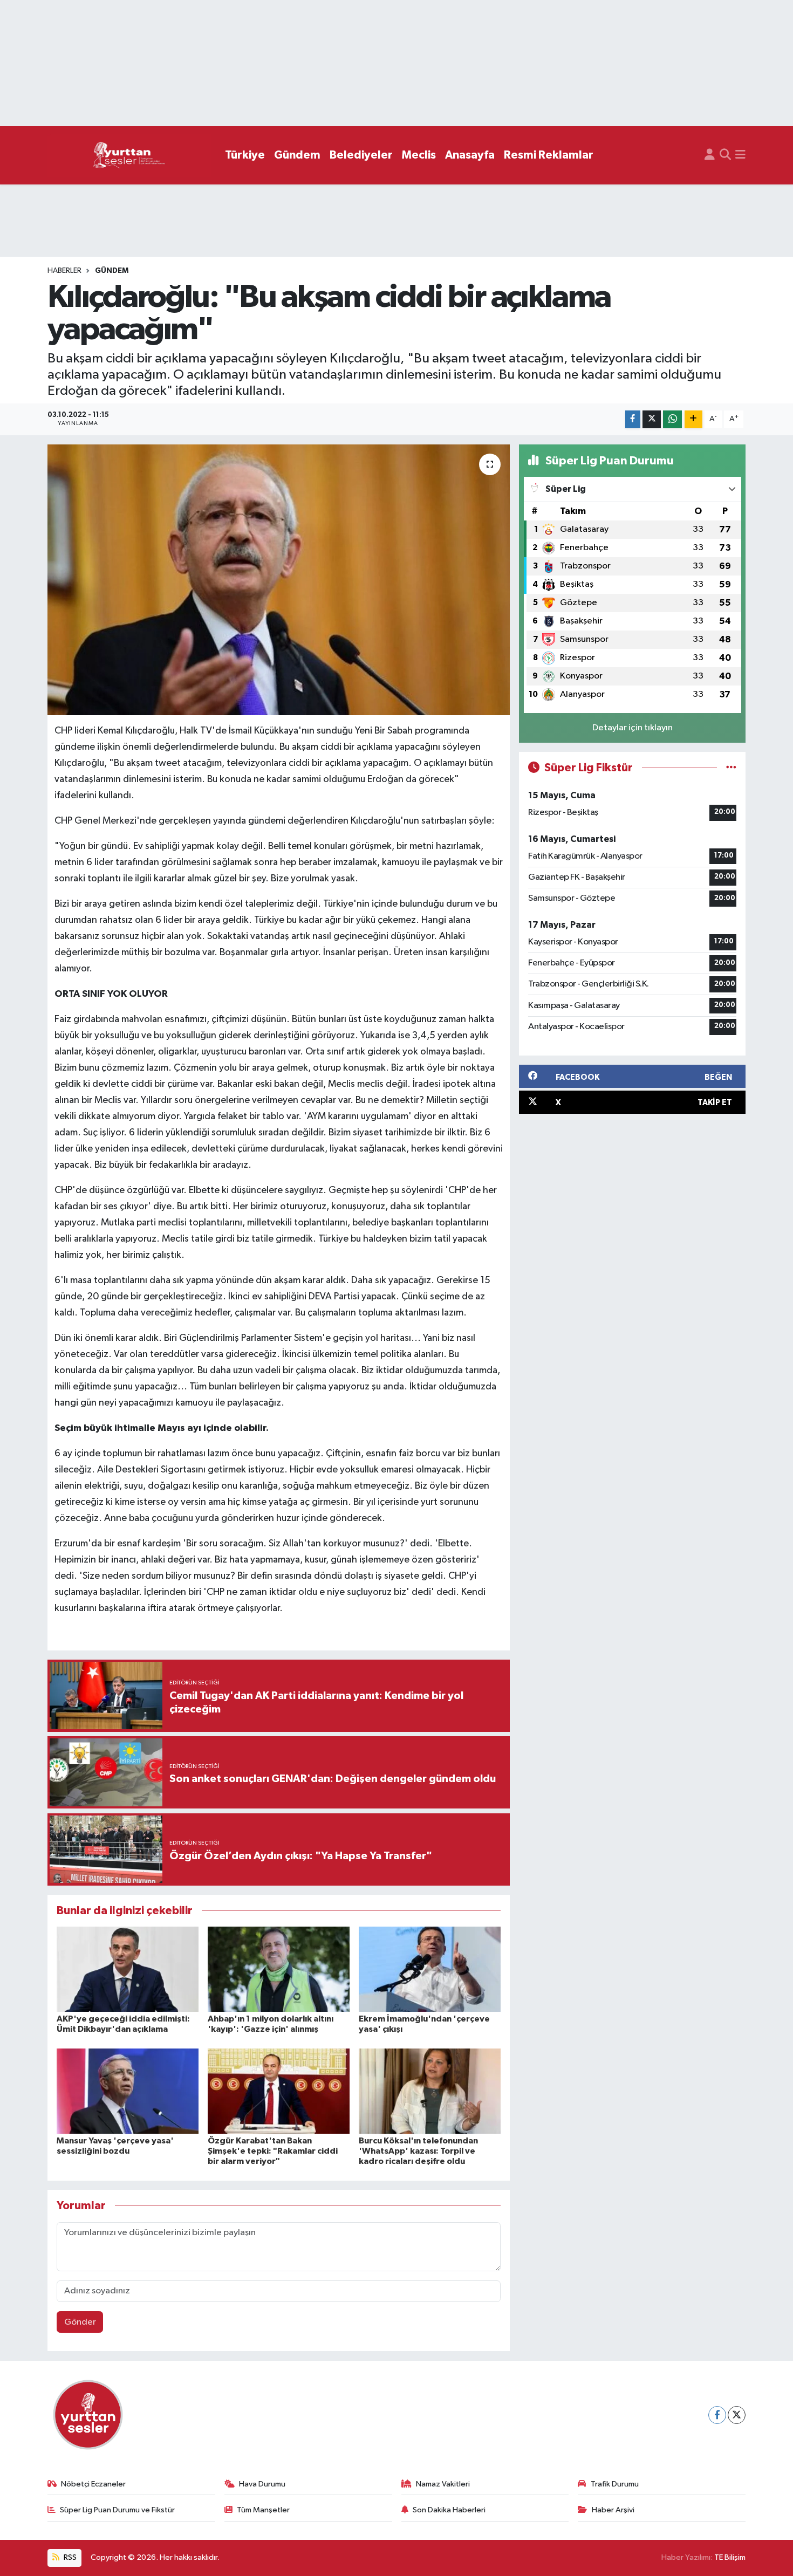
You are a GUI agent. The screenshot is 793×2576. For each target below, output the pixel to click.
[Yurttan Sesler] (129, 156)
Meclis (419, 155)
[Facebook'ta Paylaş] (633, 419)
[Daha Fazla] (693, 419)
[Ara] (725, 155)
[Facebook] (717, 2415)
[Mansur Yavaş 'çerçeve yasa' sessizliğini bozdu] (128, 2091)
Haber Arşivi (613, 2510)
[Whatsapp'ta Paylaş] (672, 419)
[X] (737, 2415)
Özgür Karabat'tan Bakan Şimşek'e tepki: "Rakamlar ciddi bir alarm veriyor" (273, 2151)
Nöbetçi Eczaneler (93, 2484)
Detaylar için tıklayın (633, 728)
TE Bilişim (730, 2557)
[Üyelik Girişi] (710, 155)
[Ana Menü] (740, 155)
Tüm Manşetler (263, 2510)
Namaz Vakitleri (443, 2484)
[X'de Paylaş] (652, 419)
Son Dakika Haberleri (449, 2510)
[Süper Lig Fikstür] (731, 768)
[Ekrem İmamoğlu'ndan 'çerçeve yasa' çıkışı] (430, 1969)
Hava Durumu (262, 2484)
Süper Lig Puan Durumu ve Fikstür (117, 2510)
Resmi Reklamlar (549, 155)
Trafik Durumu (615, 2484)
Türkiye (245, 155)
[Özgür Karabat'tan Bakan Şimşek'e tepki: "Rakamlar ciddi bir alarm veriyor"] (279, 2091)
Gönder (80, 2322)
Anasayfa (470, 155)
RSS (69, 2557)
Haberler (64, 271)
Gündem (297, 155)
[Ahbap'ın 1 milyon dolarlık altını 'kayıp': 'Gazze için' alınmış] (279, 1969)
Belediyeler (361, 155)
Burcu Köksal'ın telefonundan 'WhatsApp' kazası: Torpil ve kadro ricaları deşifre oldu (418, 2151)
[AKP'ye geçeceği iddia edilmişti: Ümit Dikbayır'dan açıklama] (128, 1969)
